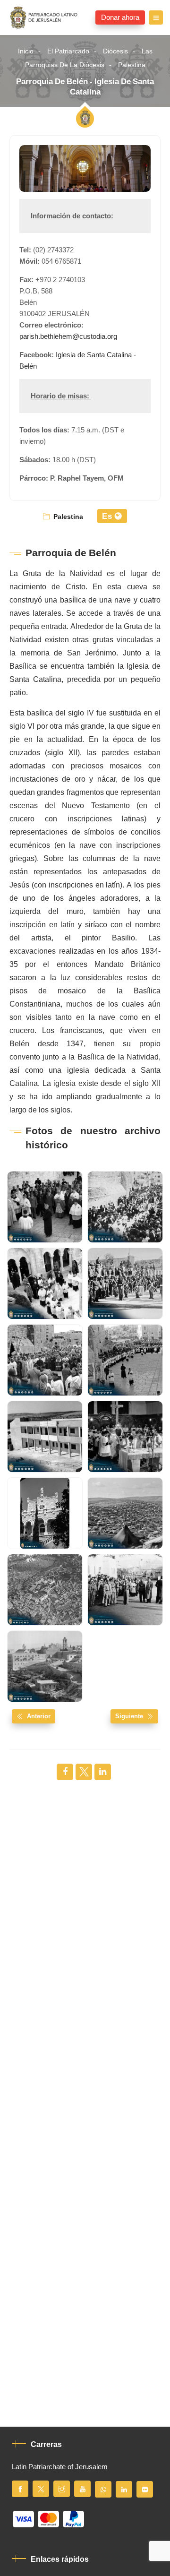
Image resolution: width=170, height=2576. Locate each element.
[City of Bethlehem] (45, 1666)
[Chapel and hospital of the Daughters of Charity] (45, 1513)
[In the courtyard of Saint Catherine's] (45, 1284)
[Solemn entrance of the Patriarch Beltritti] (45, 1207)
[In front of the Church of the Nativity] (125, 1284)
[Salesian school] (45, 1437)
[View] (45, 1590)
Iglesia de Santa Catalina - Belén (78, 361)
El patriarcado (68, 51)
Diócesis (115, 51)
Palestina (132, 65)
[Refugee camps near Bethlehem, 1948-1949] (125, 1513)
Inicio (26, 51)
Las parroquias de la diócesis (89, 58)
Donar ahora (120, 17)
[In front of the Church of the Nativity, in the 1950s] (125, 1590)
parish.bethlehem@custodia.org (68, 336)
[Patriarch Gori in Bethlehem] (125, 1207)
